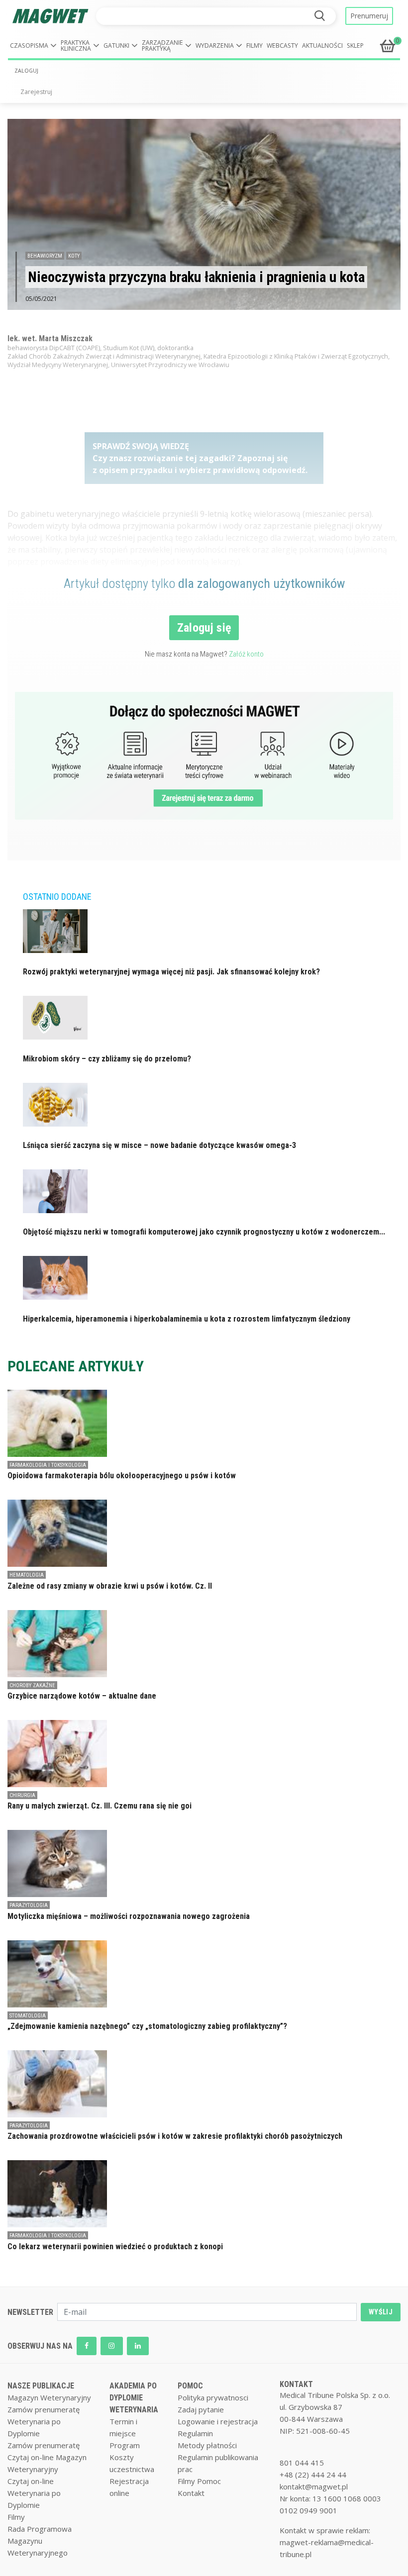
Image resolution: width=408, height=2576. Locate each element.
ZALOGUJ (26, 71)
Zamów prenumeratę (44, 2409)
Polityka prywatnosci (213, 2397)
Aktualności (322, 46)
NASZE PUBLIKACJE (41, 2386)
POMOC (190, 2386)
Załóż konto (246, 654)
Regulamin (195, 2433)
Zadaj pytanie (201, 2409)
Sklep (355, 46)
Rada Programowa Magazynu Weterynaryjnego (40, 2541)
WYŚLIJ (381, 2312)
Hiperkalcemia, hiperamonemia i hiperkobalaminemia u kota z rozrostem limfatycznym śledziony (187, 1319)
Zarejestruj (36, 92)
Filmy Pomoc (199, 2481)
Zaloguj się (204, 628)
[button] (33, 46)
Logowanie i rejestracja (218, 2421)
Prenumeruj (369, 16)
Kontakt (191, 2493)
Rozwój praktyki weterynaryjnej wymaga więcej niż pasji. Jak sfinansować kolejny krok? (171, 972)
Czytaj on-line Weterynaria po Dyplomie (34, 2493)
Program (125, 2445)
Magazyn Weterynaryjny (49, 2397)
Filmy (255, 46)
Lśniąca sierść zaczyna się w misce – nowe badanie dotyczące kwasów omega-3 (159, 1145)
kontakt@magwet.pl (314, 2486)
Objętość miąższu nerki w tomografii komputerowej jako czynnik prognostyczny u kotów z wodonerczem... (204, 1232)
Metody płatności (207, 2445)
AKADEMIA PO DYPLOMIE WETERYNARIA (134, 2398)
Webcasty (282, 46)
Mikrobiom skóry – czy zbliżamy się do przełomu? (107, 1059)
